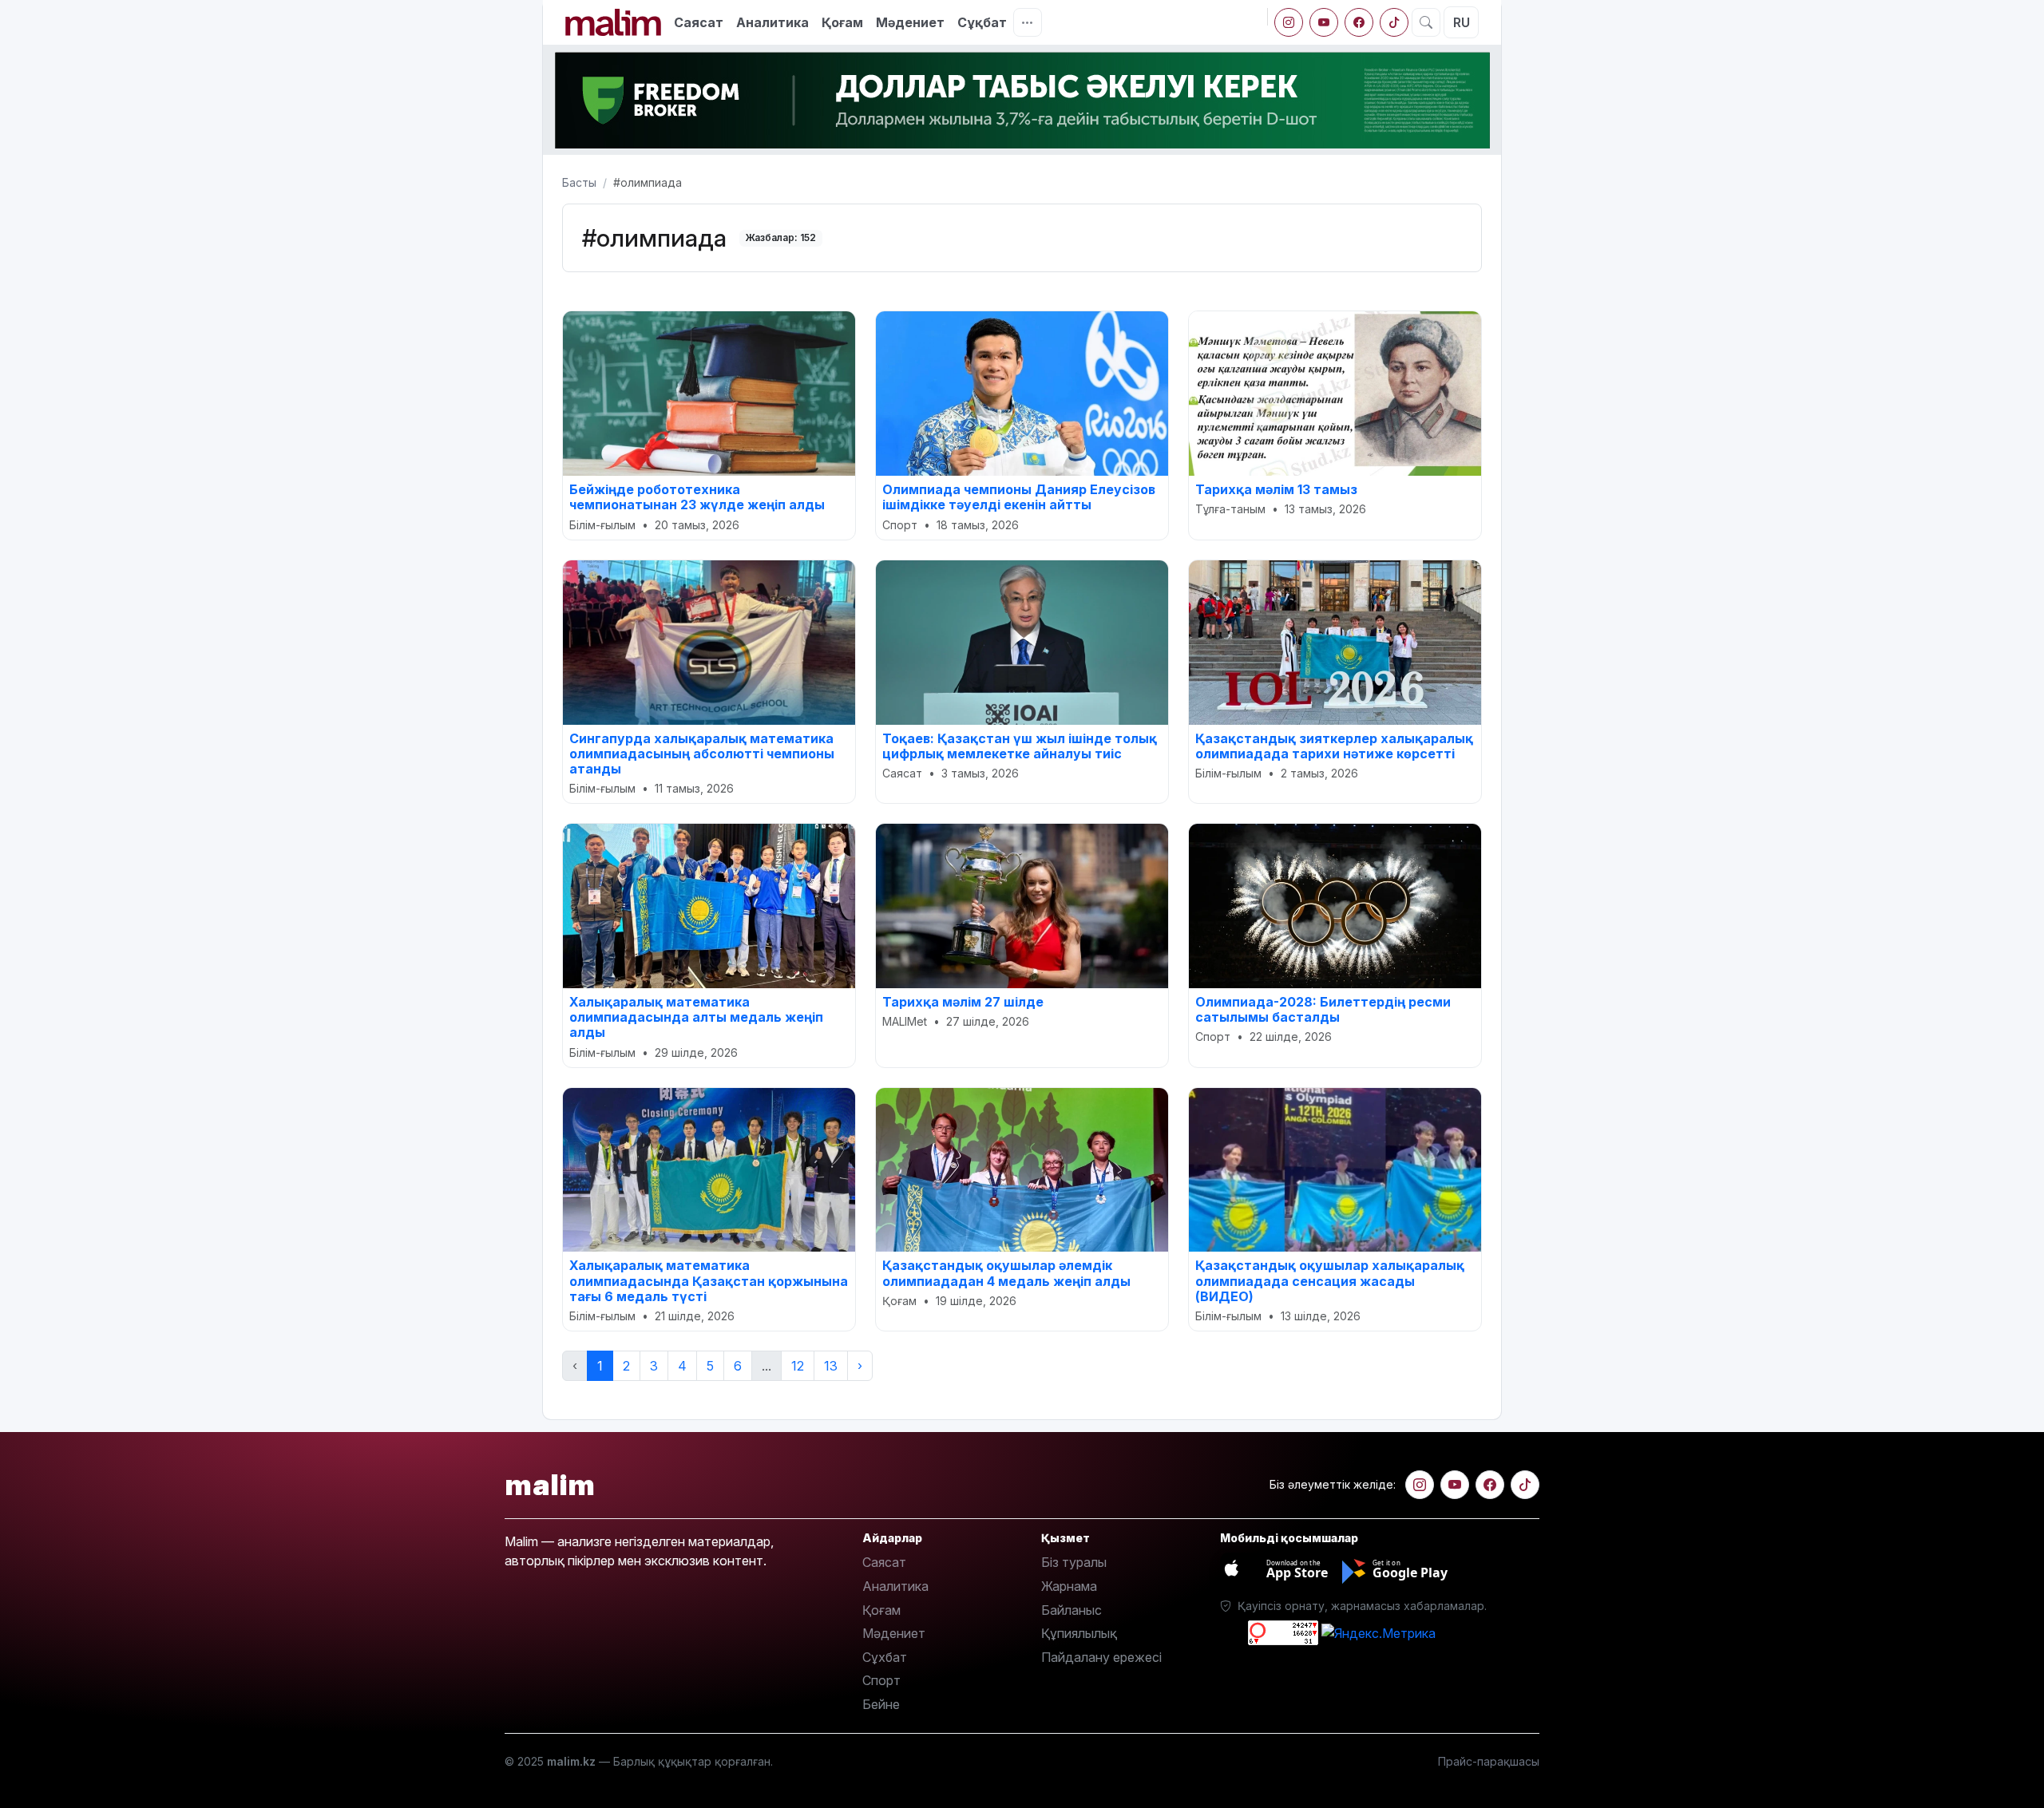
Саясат (699, 22)
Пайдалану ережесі (1101, 1657)
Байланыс (1072, 1610)
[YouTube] (1324, 22)
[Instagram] (1289, 22)
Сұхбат (885, 1657)
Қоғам (842, 22)
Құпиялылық (1079, 1633)
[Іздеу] (1426, 22)
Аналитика (772, 22)
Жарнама (1069, 1586)
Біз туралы (1074, 1562)
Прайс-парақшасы (1489, 1761)
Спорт (881, 1680)
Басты (579, 182)
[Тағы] (1028, 22)
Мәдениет (910, 22)
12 (798, 1366)
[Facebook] (1359, 22)
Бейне (881, 1704)
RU (1462, 22)
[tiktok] (1394, 22)
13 (831, 1366)
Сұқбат (982, 22)
